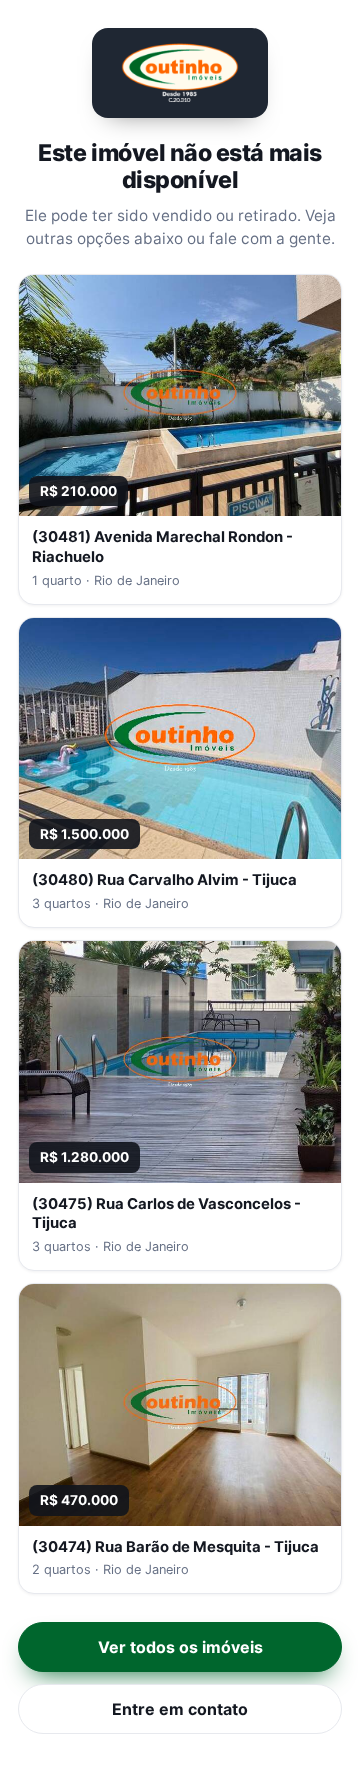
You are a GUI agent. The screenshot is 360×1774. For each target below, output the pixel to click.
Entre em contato (180, 1709)
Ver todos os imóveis (180, 1647)
